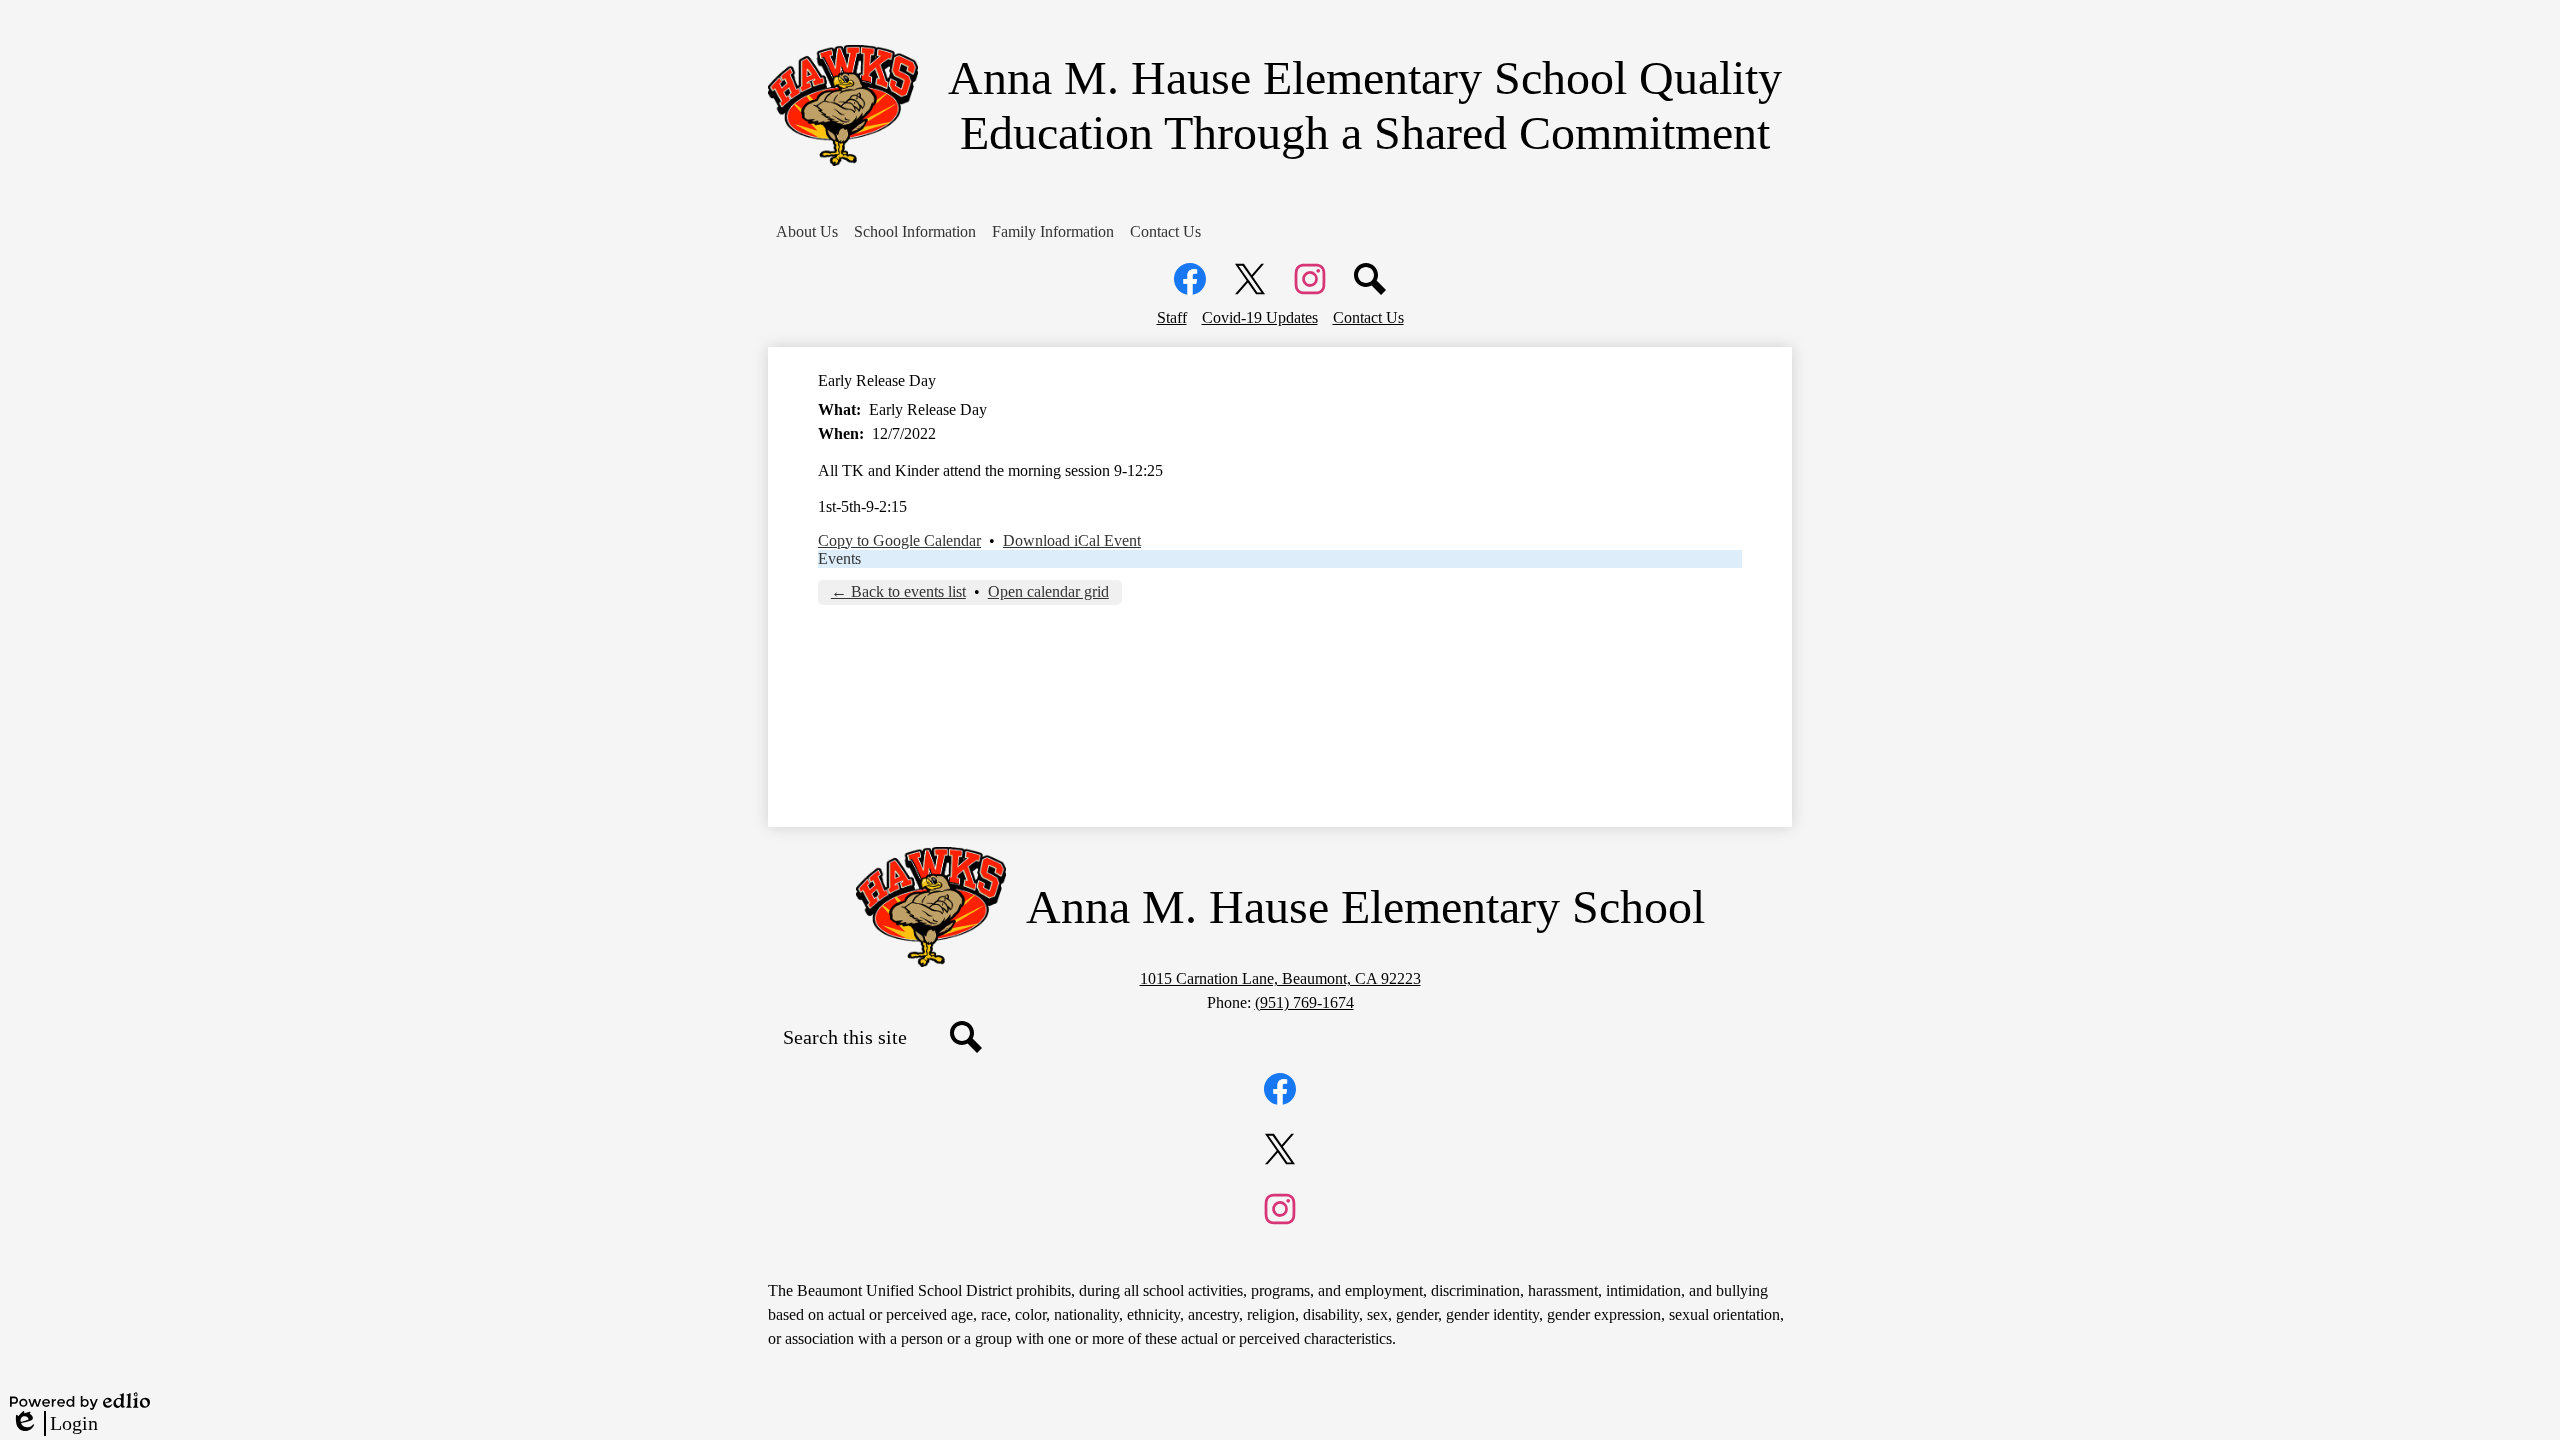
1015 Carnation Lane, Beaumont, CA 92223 (1280, 978)
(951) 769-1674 (1304, 1002)
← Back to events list (898, 591)
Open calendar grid (1048, 591)
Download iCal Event (1072, 540)
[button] (807, 232)
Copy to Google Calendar (899, 540)
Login (54, 1424)
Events (839, 558)
